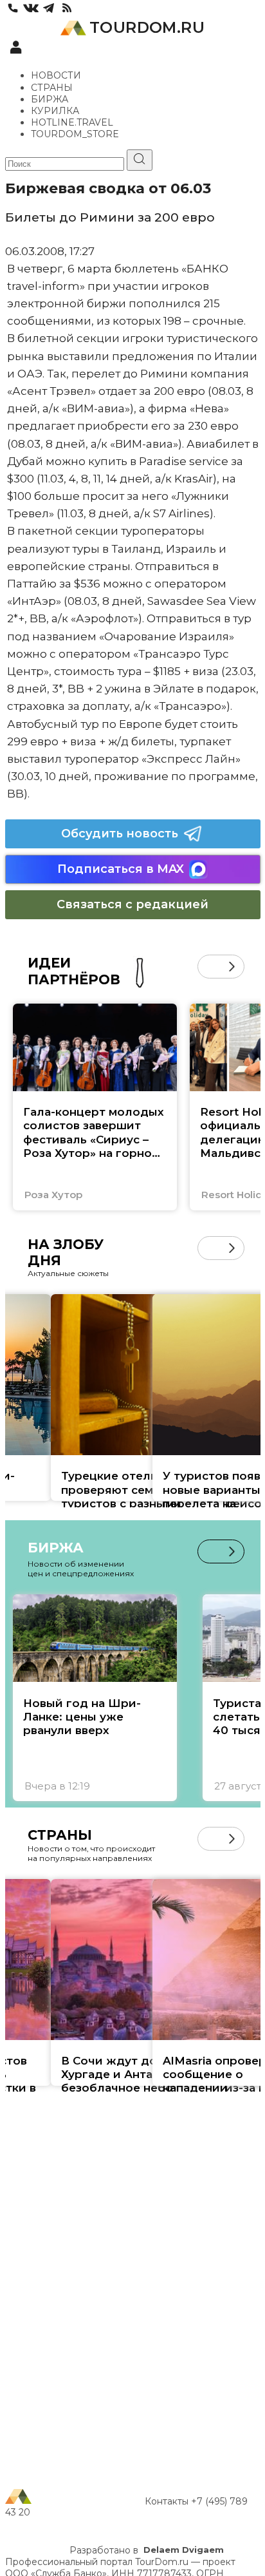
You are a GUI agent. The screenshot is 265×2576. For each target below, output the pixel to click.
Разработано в (147, 2550)
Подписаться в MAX (121, 869)
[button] (209, 967)
